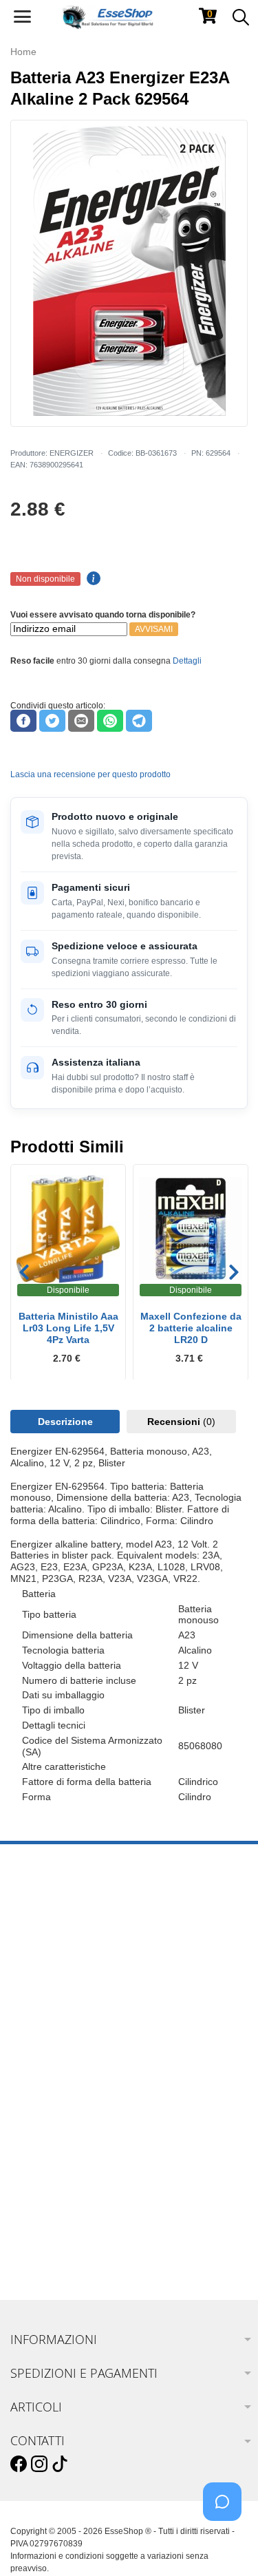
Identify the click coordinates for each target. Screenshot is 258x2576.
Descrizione (65, 1422)
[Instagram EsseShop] (39, 2464)
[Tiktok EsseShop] (60, 2464)
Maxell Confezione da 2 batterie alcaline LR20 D (191, 1328)
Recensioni (181, 1422)
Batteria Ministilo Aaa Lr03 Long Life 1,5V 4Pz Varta (68, 1328)
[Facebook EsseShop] (19, 2464)
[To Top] (226, 2544)
